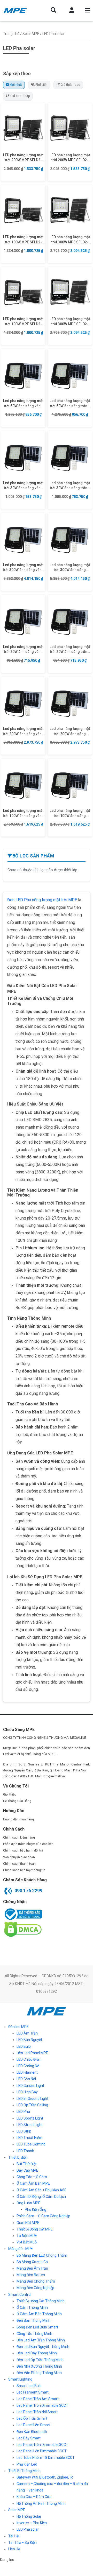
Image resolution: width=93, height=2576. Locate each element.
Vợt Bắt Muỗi (27, 2242)
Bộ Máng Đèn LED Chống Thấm (42, 2255)
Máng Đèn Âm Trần (32, 2268)
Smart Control (20, 2295)
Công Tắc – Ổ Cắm (32, 2177)
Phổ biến (41, 85)
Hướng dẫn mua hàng (18, 1819)
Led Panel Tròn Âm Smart (38, 2399)
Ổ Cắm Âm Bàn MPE (33, 2183)
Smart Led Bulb (29, 2386)
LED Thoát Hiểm (29, 2138)
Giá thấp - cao (70, 85)
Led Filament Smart (33, 2392)
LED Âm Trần (27, 2033)
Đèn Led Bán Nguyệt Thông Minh (43, 2347)
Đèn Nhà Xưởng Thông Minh (39, 2366)
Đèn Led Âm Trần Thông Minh (41, 2340)
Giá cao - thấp (20, 96)
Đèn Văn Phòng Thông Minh (39, 2373)
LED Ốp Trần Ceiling (32, 2105)
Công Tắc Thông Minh (34, 2334)
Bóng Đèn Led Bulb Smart (37, 2327)
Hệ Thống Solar (29, 2516)
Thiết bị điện (18, 2157)
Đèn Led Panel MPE (32, 2053)
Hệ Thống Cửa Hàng (17, 1801)
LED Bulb (24, 2046)
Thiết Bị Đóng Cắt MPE (35, 2229)
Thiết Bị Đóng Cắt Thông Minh (41, 2301)
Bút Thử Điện (27, 2164)
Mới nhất (16, 85)
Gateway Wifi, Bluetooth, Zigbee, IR (45, 2477)
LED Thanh (25, 2151)
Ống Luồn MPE (28, 2203)
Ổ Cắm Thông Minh (32, 2307)
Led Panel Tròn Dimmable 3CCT (42, 2405)
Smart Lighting (20, 2379)
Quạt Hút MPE (28, 2223)
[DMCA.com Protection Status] (22, 1929)
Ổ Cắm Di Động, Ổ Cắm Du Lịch (41, 2197)
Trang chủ (11, 34)
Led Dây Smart (29, 2438)
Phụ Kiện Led (27, 2464)
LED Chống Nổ (28, 2066)
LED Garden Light (30, 2086)
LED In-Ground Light (32, 2099)
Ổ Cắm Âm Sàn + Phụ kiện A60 (41, 2190)
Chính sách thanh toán (19, 1864)
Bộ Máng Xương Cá (32, 2262)
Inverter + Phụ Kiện (32, 2523)
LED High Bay (27, 2092)
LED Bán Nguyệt (29, 2040)
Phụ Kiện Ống (36, 2209)
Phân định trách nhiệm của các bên (28, 1844)
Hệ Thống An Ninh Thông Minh (41, 2503)
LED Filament (27, 2072)
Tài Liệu (14, 2536)
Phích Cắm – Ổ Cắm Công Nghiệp (43, 2216)
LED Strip (24, 2131)
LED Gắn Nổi (26, 2079)
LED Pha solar (28, 2529)
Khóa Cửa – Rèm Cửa (34, 2497)
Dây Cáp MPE (27, 2170)
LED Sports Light (30, 2118)
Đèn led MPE (18, 2027)
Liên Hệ (14, 2549)
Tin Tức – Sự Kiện (22, 2543)
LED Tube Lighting (31, 2144)
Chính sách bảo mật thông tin (24, 1870)
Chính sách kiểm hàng (19, 1838)
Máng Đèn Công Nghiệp (35, 2288)
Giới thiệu (10, 1794)
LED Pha (23, 2112)
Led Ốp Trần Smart (32, 2418)
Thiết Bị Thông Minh (24, 2471)
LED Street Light (30, 2125)
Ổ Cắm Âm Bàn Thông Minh (39, 2314)
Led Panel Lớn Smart (33, 2425)
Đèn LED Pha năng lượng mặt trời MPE (42, 900)
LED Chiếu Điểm (29, 2059)
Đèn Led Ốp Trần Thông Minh (40, 2360)
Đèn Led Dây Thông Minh (37, 2353)
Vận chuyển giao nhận (19, 1857)
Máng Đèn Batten (31, 2275)
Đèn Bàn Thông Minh (33, 2320)
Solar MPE (31, 34)
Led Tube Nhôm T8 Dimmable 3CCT (46, 2458)
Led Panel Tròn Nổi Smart (37, 2412)
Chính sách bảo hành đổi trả (23, 1850)
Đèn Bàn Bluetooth (32, 2432)
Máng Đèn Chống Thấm (36, 2281)
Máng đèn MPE (21, 2249)
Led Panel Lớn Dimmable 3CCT (42, 2451)
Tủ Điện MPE (27, 2236)
